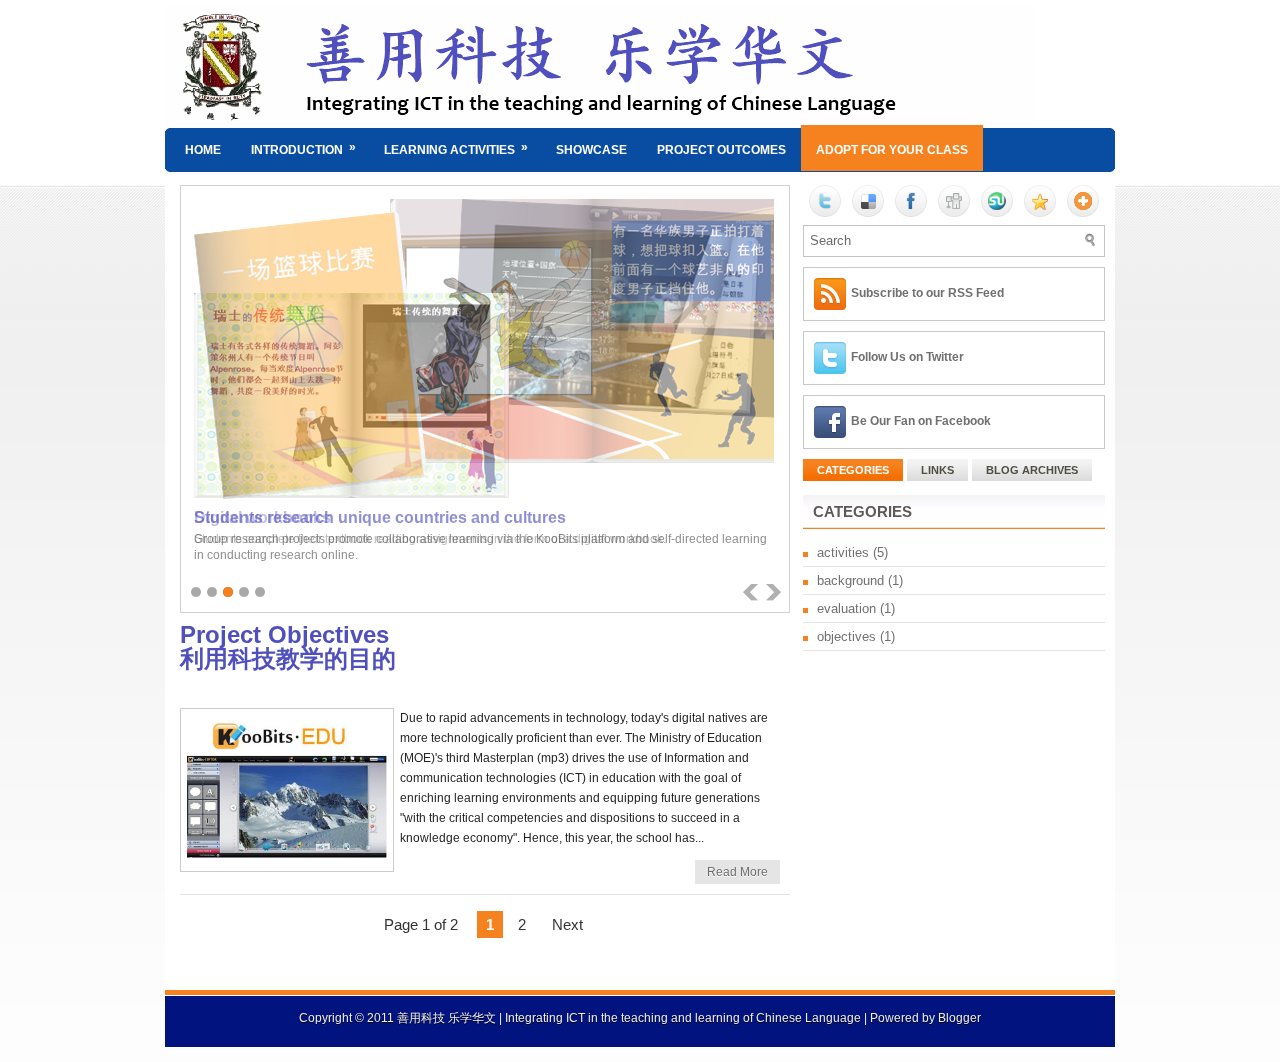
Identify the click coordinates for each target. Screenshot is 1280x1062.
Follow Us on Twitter (907, 357)
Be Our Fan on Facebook (921, 421)
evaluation (846, 608)
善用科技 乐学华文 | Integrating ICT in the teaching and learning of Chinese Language (629, 1018)
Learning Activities (456, 148)
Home (203, 150)
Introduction (303, 148)
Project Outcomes (721, 150)
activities (843, 552)
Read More (737, 872)
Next (567, 924)
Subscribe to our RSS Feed (927, 293)
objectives (846, 636)
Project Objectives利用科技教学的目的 (288, 647)
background (850, 580)
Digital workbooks (262, 517)
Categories (853, 470)
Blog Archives (1032, 470)
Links (937, 470)
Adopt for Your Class (892, 150)
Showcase (591, 150)
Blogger (959, 1018)
